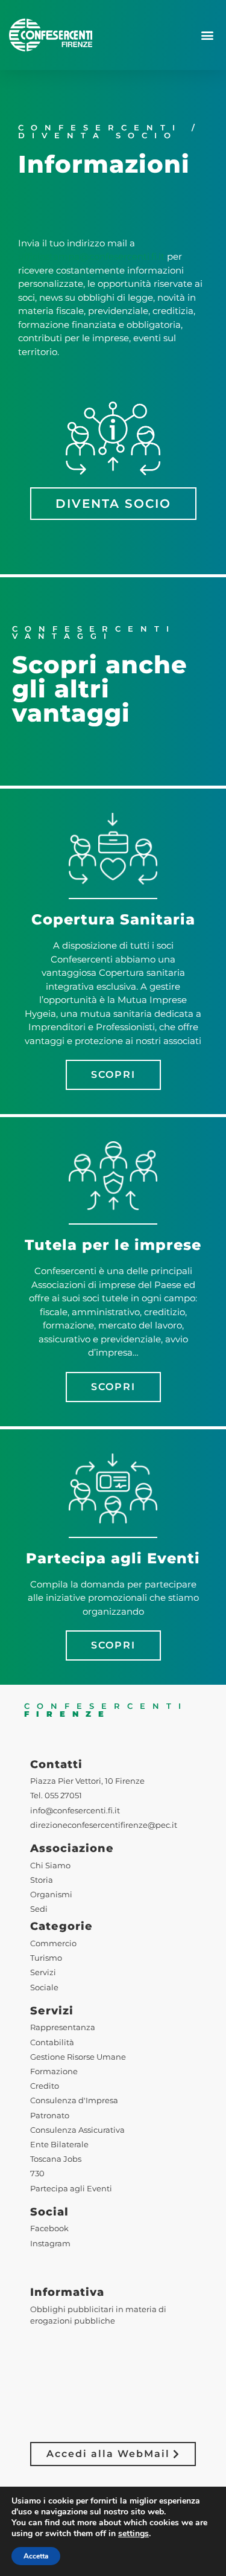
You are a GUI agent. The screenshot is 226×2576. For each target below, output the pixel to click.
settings (133, 2534)
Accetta (36, 2556)
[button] (207, 35)
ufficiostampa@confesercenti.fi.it (91, 256)
